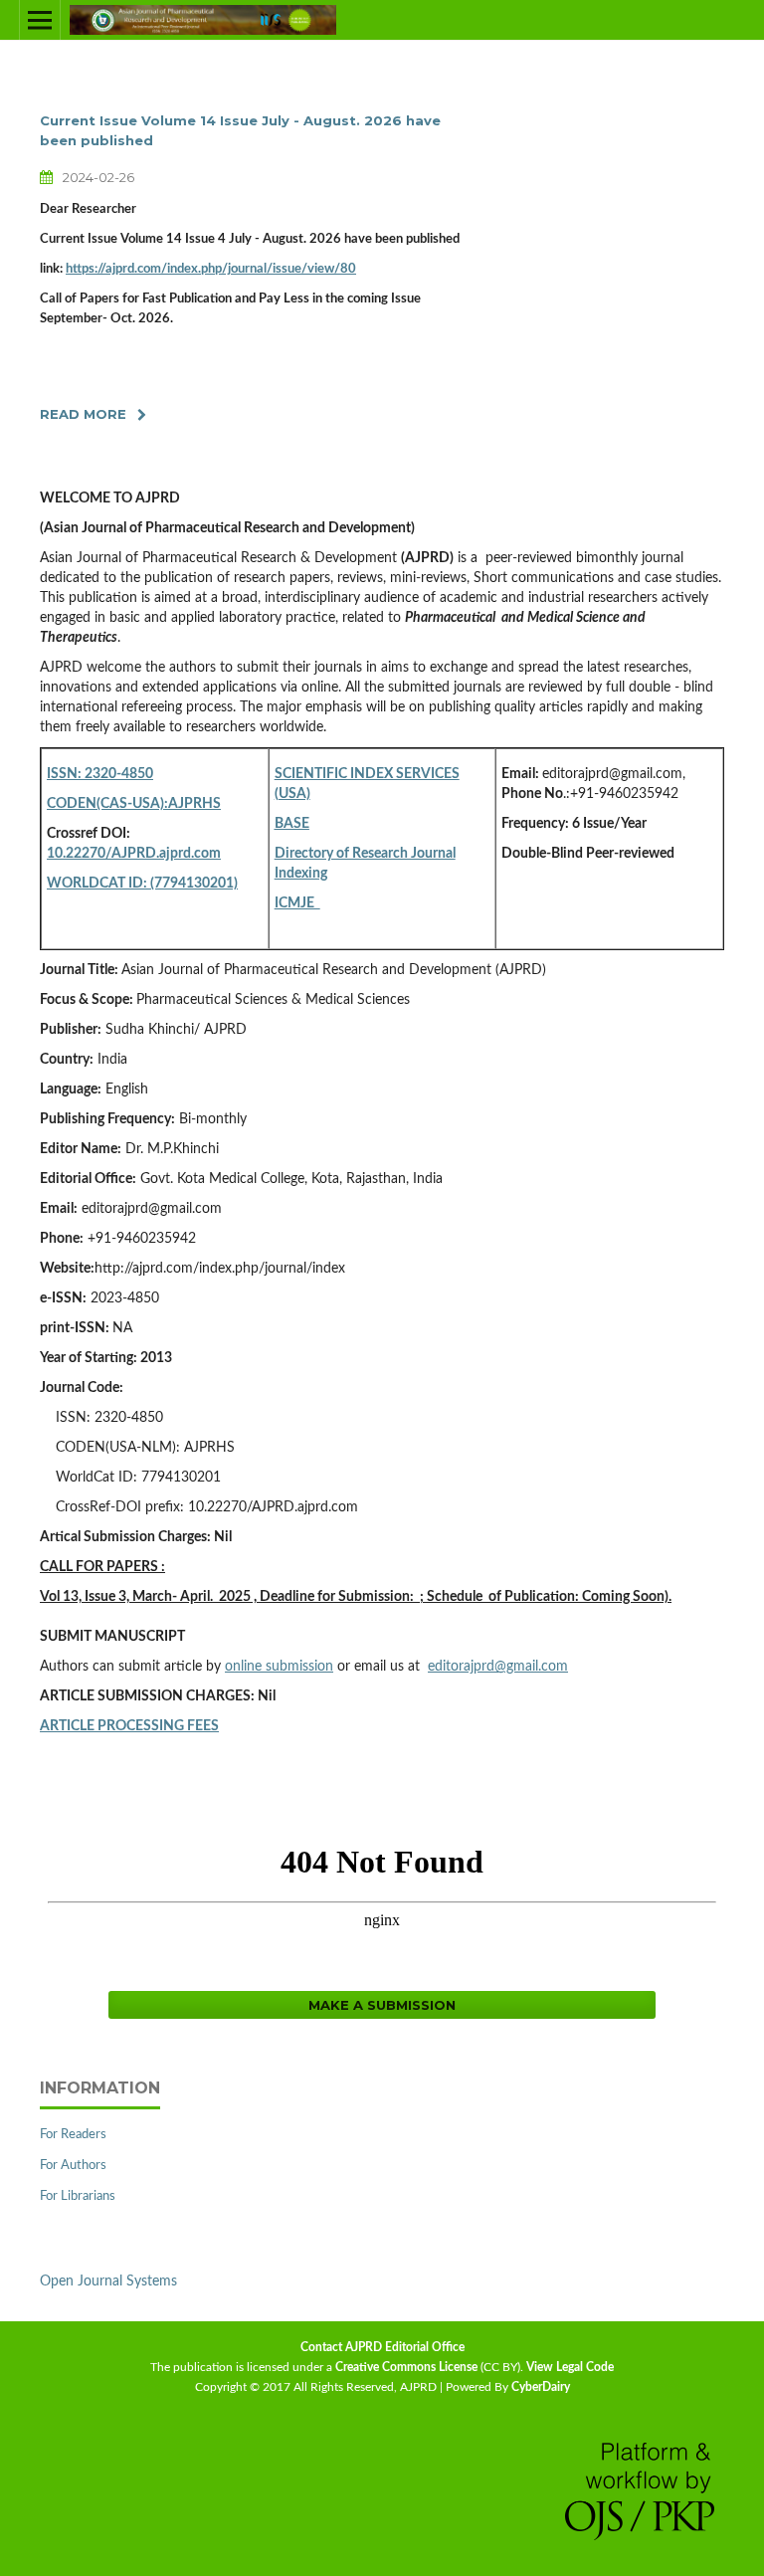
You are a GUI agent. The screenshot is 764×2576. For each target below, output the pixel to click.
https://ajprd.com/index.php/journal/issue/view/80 (211, 269)
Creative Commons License (406, 2367)
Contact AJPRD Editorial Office (382, 2347)
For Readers (73, 2135)
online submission (279, 1667)
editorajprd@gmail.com (498, 1667)
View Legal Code (570, 2367)
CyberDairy (541, 2387)
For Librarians (78, 2196)
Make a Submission (382, 2005)
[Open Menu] (40, 20)
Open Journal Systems (108, 2281)
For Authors (73, 2166)
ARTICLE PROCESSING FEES (129, 1726)
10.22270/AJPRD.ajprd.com (134, 854)
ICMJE (297, 903)
